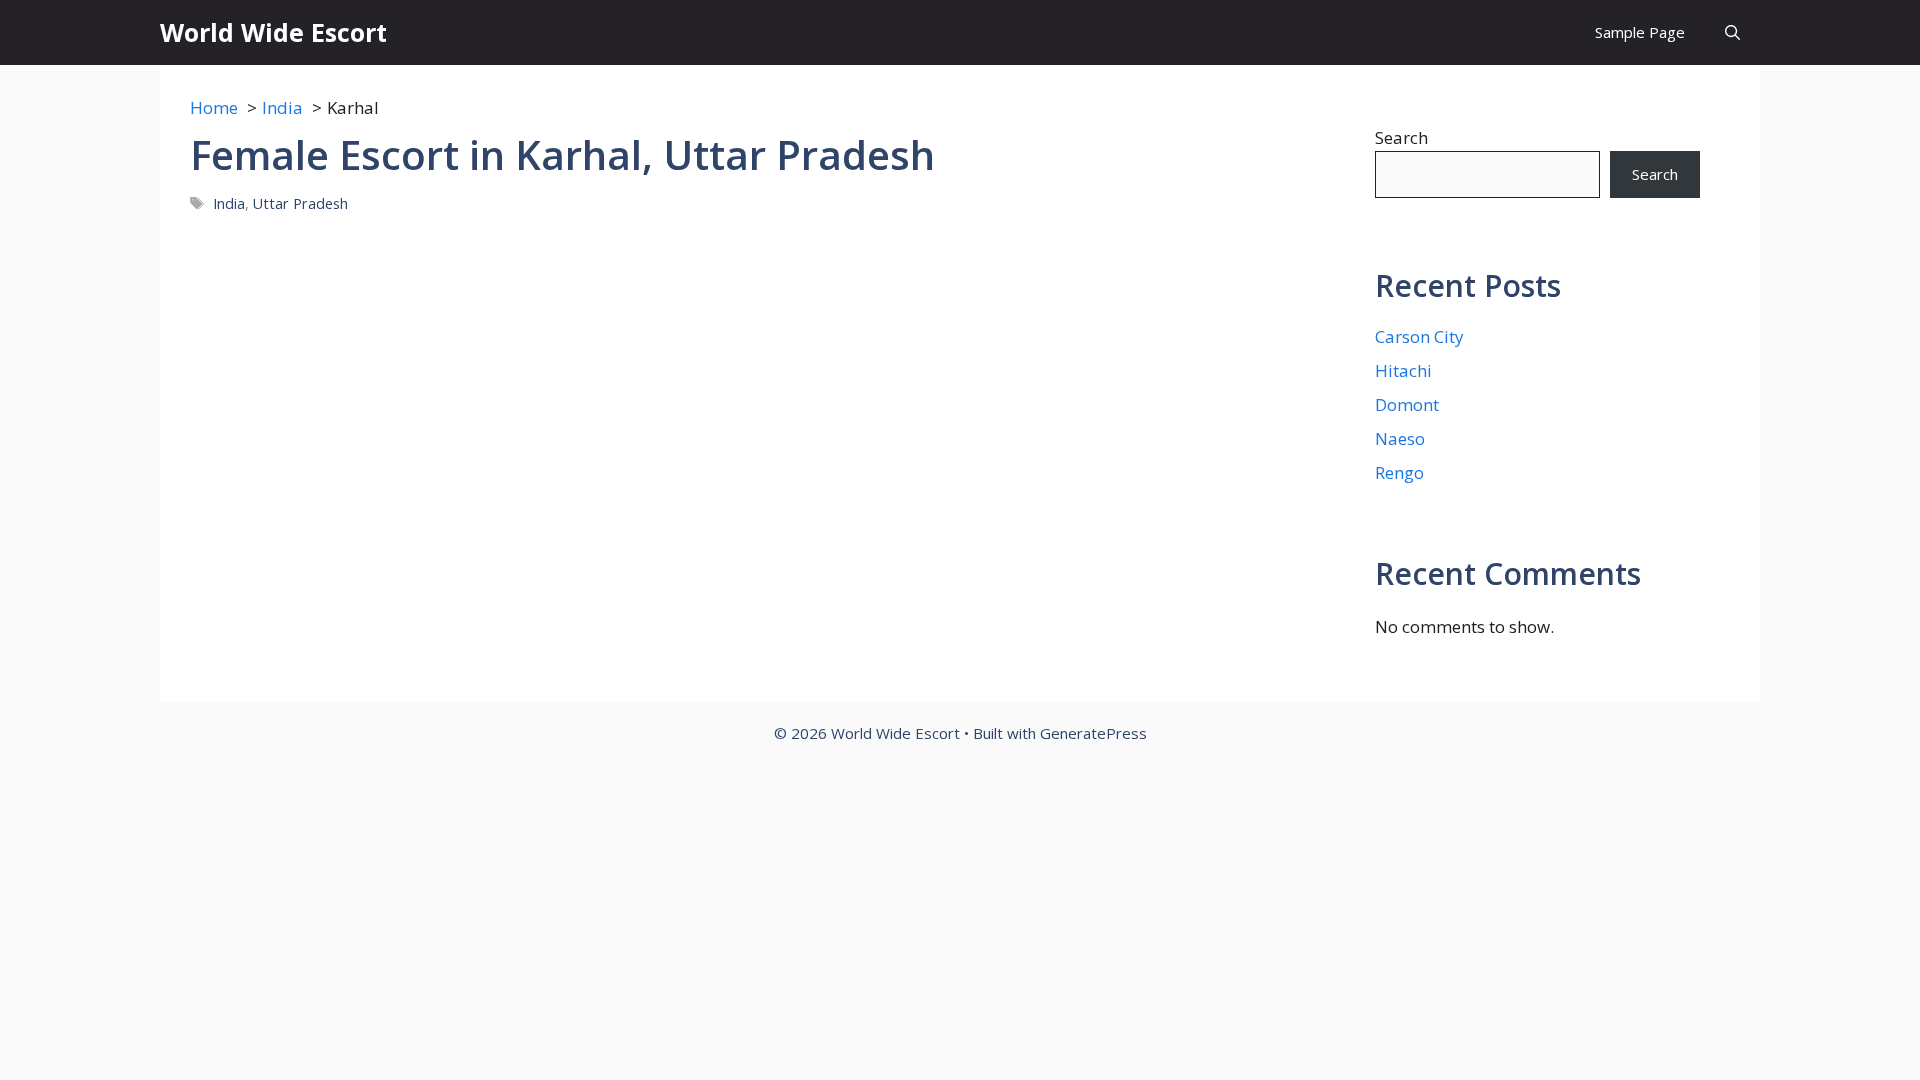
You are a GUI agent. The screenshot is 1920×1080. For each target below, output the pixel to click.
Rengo (1399, 472)
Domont (1407, 404)
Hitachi (1403, 370)
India (229, 203)
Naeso (1400, 438)
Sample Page (1640, 32)
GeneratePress (1093, 733)
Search (1401, 137)
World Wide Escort (273, 32)
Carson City (1419, 336)
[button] (1732, 32)
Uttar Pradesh (300, 203)
